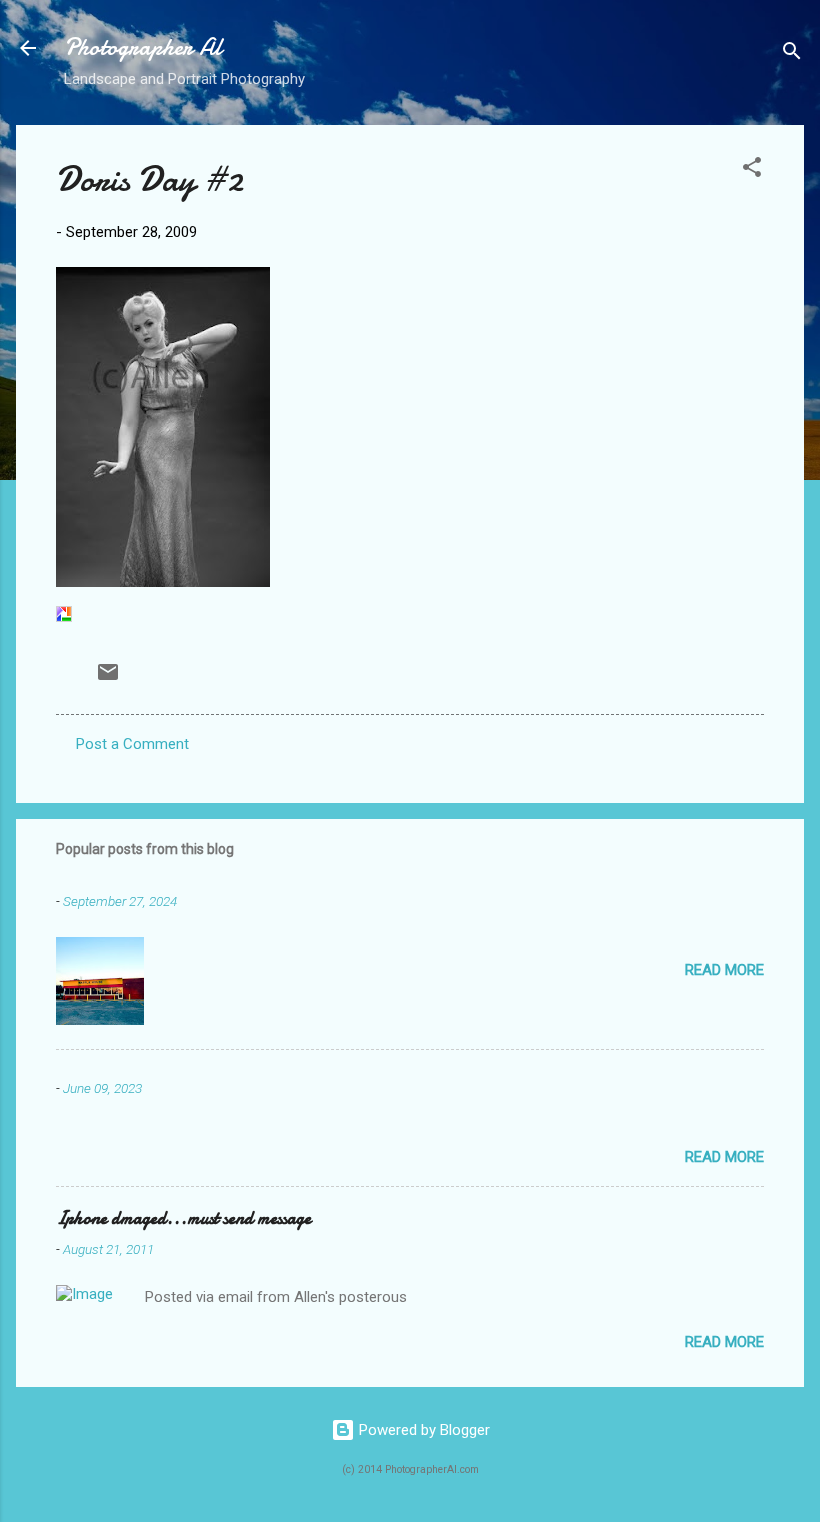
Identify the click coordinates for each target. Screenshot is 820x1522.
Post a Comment (132, 744)
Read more (724, 970)
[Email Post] (108, 679)
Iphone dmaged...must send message (183, 1218)
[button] (752, 170)
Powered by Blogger (422, 1430)
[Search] (792, 54)
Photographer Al (143, 47)
